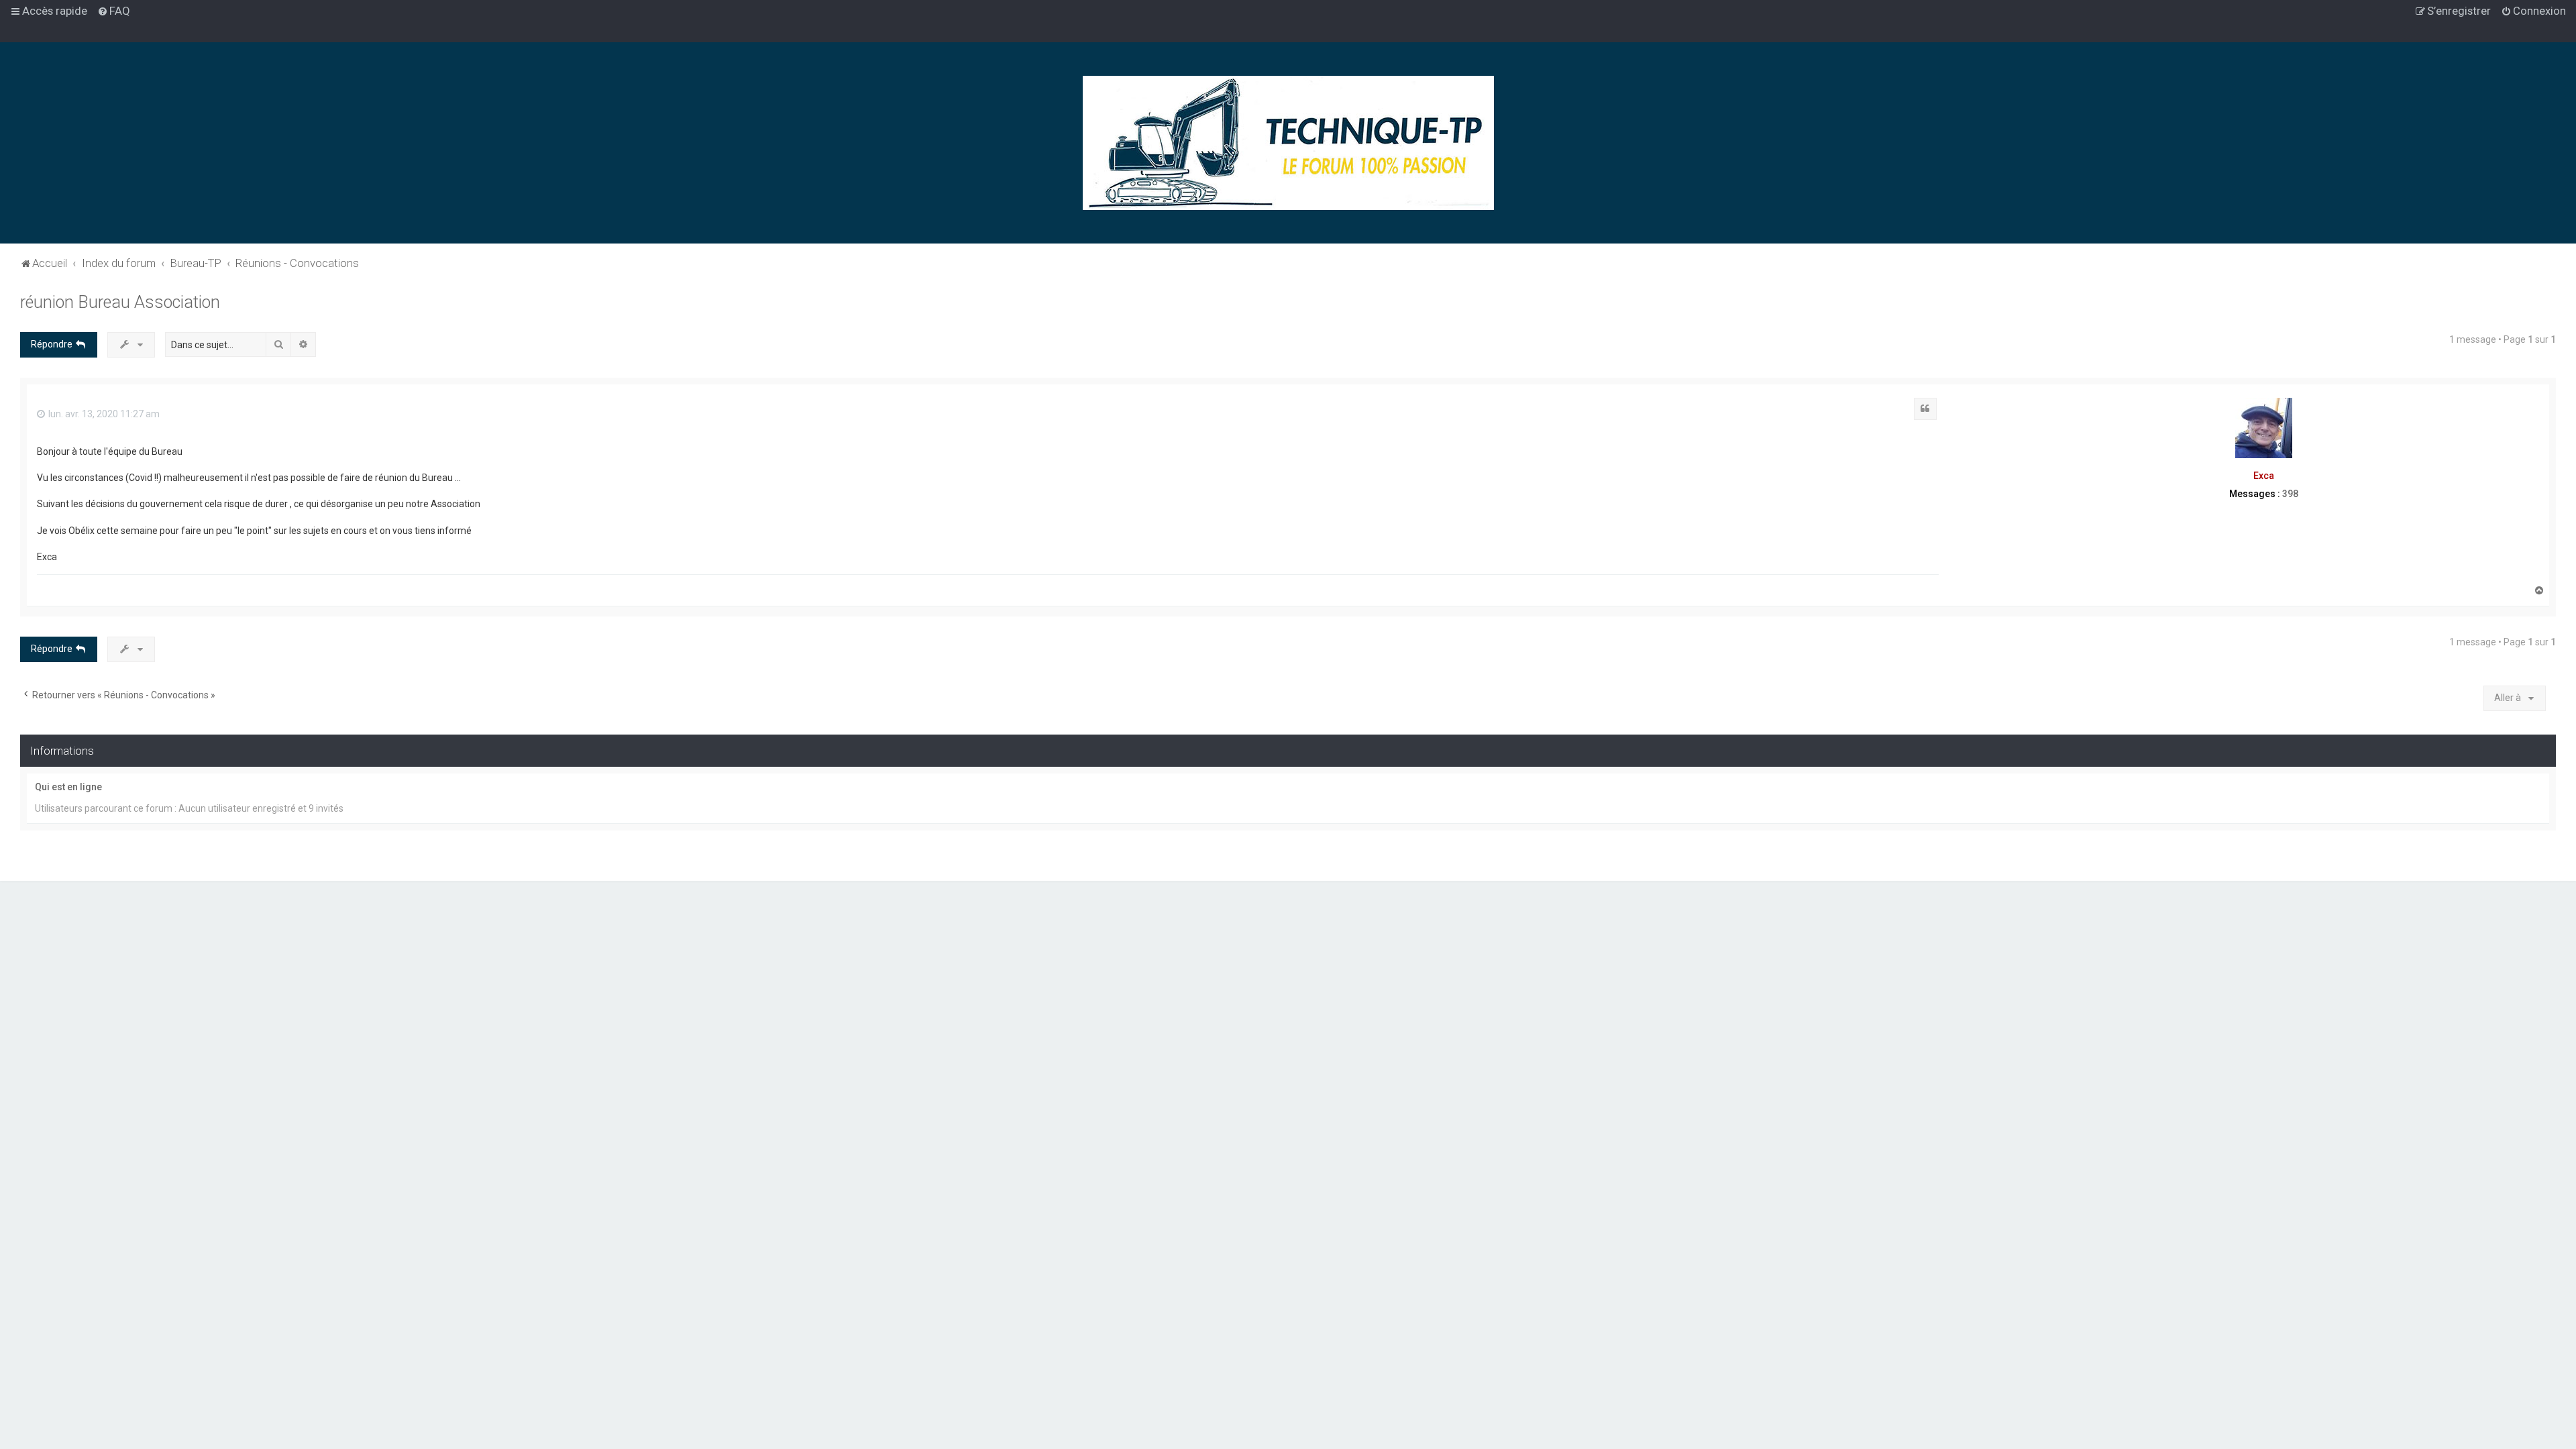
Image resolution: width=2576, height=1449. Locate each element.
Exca (2264, 476)
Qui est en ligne (68, 787)
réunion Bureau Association (120, 302)
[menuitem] (114, 11)
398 (2290, 494)
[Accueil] (1288, 143)
